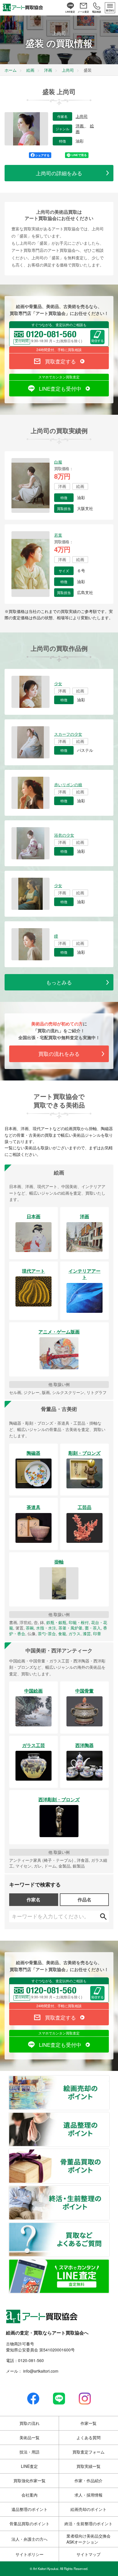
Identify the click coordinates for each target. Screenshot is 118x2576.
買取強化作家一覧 (29, 2480)
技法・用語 (29, 2452)
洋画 (80, 126)
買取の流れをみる (59, 1054)
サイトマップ (88, 2554)
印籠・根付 (79, 1622)
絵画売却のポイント (109, 2079)
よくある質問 (88, 2437)
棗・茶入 (93, 1628)
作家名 (34, 1900)
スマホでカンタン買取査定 (59, 377)
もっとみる (59, 982)
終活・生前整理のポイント (109, 2189)
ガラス (74, 1633)
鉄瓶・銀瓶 (56, 1622)
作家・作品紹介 (88, 2480)
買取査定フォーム (88, 2452)
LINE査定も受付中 (60, 388)
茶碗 (30, 1628)
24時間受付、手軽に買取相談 (59, 349)
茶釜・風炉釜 (70, 1628)
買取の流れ (29, 2423)
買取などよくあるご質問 (109, 2226)
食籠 (62, 1633)
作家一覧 (88, 2423)
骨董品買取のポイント (109, 2153)
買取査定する (60, 361)
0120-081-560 (31, 2360)
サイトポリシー (29, 2554)
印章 (97, 1633)
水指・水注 (46, 1628)
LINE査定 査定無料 (109, 2263)
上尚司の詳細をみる (59, 173)
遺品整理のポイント (109, 2116)
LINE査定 (29, 2466)
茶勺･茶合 (47, 1633)
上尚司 (82, 116)
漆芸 (87, 1633)
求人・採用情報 (88, 2495)
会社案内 (29, 2495)
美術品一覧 (29, 2437)
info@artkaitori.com (40, 2371)
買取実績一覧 (88, 2466)
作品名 (84, 1900)
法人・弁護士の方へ (29, 2539)
